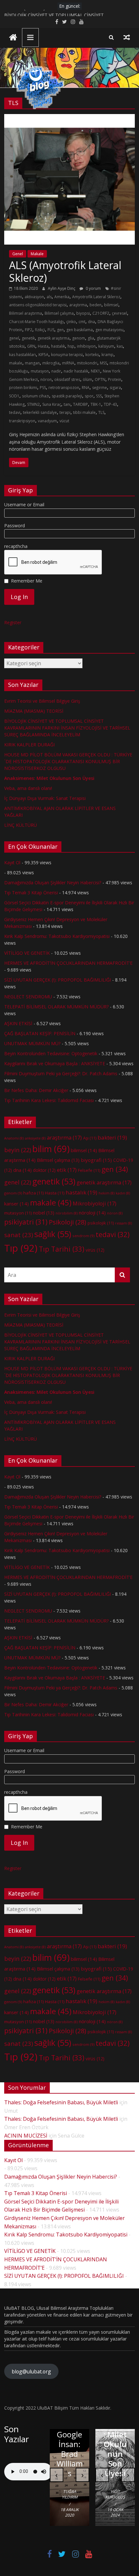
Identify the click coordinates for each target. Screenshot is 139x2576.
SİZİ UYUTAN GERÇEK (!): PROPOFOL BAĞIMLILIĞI (58, 980)
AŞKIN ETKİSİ (18, 1023)
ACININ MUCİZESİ (26, 2136)
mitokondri (87, 363)
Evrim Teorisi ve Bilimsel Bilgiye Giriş (42, 701)
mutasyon (40, 371)
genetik (28, 338)
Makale (37, 254)
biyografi (96, 1160)
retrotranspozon (64, 388)
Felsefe (89, 1170)
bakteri (112, 1137)
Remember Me (27, 581)
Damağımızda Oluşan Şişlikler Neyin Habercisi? (53, 883)
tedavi (15, 412)
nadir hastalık (76, 371)
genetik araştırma (53, 338)
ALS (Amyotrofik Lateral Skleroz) (65, 271)
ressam (123, 1223)
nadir (56, 371)
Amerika (62, 297)
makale (16, 363)
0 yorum (93, 288)
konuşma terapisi (67, 355)
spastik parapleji (67, 396)
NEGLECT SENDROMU (28, 997)
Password (15, 526)
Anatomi (14, 1138)
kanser (16, 1204)
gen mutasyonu (109, 330)
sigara (115, 388)
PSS (43, 388)
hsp (71, 346)
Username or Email (24, 505)
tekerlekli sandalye (40, 412)
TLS (101, 412)
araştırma (78, 305)
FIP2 (29, 330)
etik (67, 1170)
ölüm (87, 379)
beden (96, 305)
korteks (92, 355)
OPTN (100, 379)
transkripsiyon (22, 421)
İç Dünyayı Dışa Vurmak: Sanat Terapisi (45, 798)
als (49, 297)
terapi (65, 412)
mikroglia (51, 363)
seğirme (100, 388)
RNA (86, 388)
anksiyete (35, 1138)
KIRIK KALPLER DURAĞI (29, 745)
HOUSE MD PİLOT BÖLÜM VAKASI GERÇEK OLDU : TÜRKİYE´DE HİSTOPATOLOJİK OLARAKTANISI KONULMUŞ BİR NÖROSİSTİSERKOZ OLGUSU (68, 761)
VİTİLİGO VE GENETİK (27, 953)
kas (120, 346)
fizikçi (40, 330)
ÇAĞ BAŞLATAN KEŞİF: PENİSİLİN (40, 1033)
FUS (51, 330)
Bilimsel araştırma (26, 313)
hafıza (33, 1193)
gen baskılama (80, 330)
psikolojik (101, 1223)
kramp (107, 355)
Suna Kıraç (52, 404)
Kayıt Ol (12, 862)
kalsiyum (106, 346)
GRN (31, 346)
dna (91, 322)
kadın (123, 1193)
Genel (18, 254)
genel (14, 338)
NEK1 (96, 371)
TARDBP (80, 404)
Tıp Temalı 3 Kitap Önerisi (31, 893)
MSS (103, 363)
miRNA (68, 363)
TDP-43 (110, 404)
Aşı (90, 1138)
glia (91, 338)
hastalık (58, 346)
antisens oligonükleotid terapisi (38, 305)
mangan (32, 363)
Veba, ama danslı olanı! (28, 788)
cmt (82, 322)
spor (89, 396)
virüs (95, 1250)
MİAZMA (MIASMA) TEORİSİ (34, 13)
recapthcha (16, 546)
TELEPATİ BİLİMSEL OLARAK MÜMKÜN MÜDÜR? (56, 1007)
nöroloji (92, 1213)
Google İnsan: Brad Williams (70, 2454)
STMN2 (33, 404)
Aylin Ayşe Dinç (62, 288)
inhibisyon (86, 346)
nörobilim (67, 1213)
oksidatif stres (67, 379)
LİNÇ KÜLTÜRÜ (21, 825)
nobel (44, 1213)
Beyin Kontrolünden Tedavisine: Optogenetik (51, 1053)
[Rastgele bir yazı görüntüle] (127, 37)
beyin (18, 1150)
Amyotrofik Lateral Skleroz (96, 297)
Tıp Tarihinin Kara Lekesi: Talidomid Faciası (49, 1100)
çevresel (119, 313)
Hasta (43, 346)
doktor (44, 1170)
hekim (107, 1193)
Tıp (21, 1248)
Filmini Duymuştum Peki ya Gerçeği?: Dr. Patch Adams (61, 1073)
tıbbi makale (84, 412)
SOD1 (14, 396)
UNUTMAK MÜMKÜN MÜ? (32, 1043)
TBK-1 (96, 404)
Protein (115, 379)
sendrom (83, 1236)
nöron (46, 379)
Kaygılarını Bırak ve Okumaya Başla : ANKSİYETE (55, 1063)
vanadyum (47, 421)
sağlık (53, 1234)
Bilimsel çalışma (59, 313)
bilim (51, 1149)
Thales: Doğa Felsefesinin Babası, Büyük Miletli (61, 2102)
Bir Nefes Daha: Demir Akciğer (36, 1090)
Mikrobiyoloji (95, 1204)
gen (60, 330)
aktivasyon (34, 297)
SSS (99, 396)
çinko (71, 322)
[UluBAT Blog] (13, 38)
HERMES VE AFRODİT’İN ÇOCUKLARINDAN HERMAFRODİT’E (68, 963)
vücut (64, 421)
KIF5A (43, 355)
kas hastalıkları (22, 355)
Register (13, 622)
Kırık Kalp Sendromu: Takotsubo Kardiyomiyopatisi (57, 936)
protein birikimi (23, 388)
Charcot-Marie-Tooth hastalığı (36, 322)
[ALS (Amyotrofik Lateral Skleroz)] (69, 118)
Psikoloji (68, 1222)
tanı (67, 404)
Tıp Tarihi (62, 1249)
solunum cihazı (36, 396)
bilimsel (111, 305)
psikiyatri (26, 1222)
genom (79, 338)
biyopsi (83, 313)
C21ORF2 (101, 313)
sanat (19, 1235)
